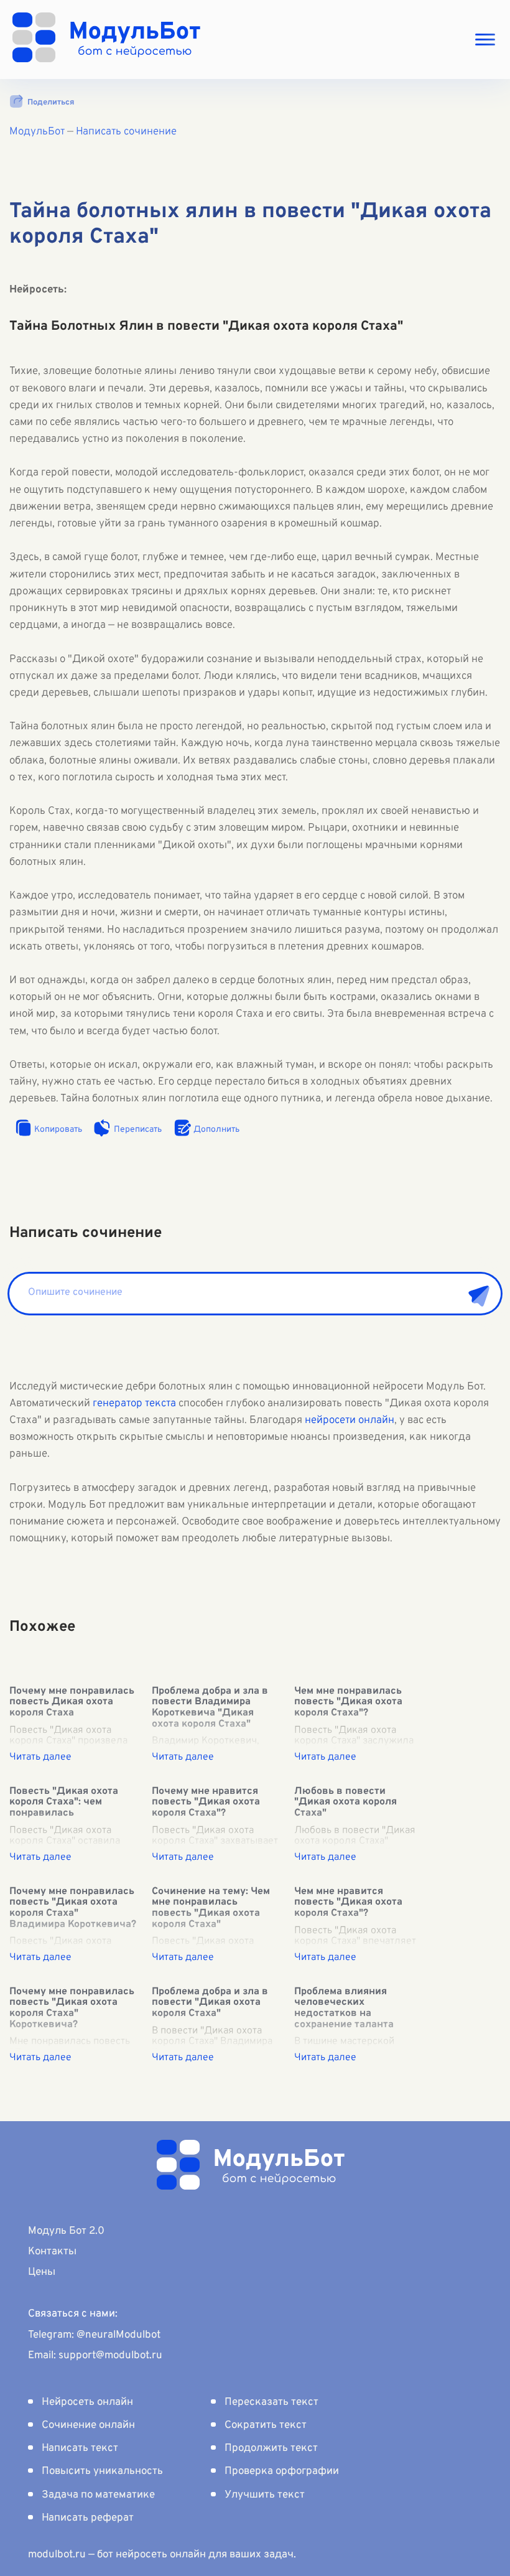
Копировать (58, 1130)
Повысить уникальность (102, 2471)
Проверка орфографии (282, 2471)
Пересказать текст (271, 2402)
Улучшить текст (265, 2495)
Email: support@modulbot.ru (95, 2356)
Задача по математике (98, 2495)
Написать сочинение (126, 132)
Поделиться (51, 103)
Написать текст (80, 2448)
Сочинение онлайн (88, 2425)
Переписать (138, 1130)
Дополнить (216, 1130)
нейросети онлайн (350, 1421)
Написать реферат (88, 2518)
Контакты (52, 2252)
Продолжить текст (271, 2448)
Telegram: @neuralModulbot (94, 2335)
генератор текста (134, 1404)
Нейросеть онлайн (87, 2402)
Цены (42, 2272)
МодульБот (37, 132)
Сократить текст (266, 2425)
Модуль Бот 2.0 (66, 2231)
